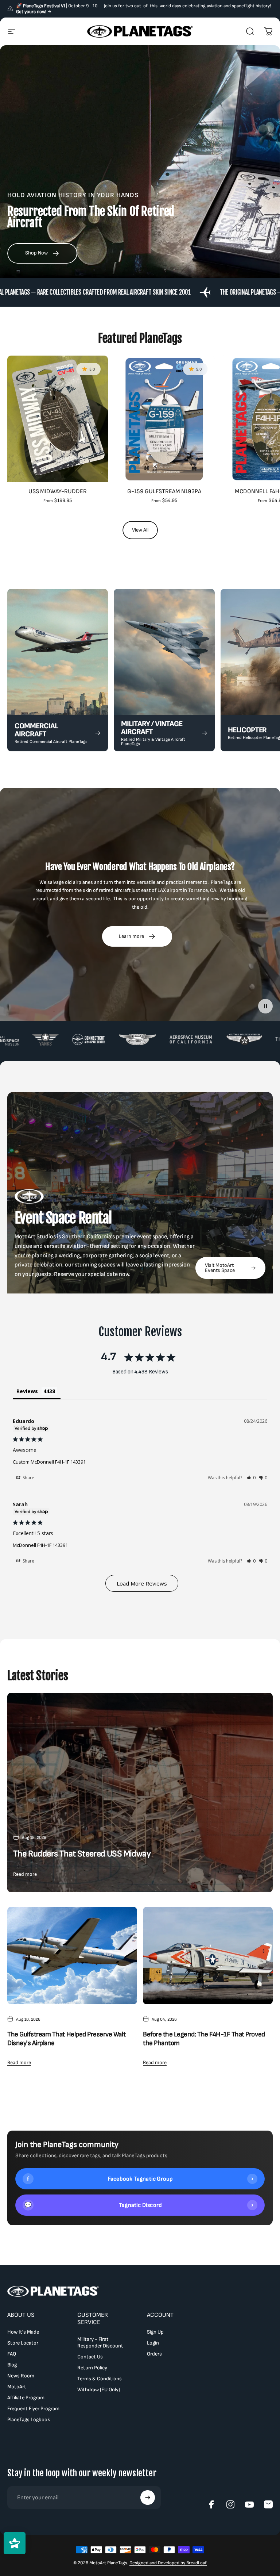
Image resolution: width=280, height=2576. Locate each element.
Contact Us (90, 2357)
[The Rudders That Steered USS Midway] (140, 1793)
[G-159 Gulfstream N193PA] (164, 419)
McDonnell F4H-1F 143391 (40, 1545)
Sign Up (155, 2332)
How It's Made (23, 2332)
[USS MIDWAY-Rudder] (58, 419)
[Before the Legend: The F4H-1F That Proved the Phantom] (208, 1956)
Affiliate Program (26, 2398)
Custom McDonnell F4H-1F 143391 (49, 1462)
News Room (21, 2376)
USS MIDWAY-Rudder (58, 491)
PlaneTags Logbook (29, 2420)
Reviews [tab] (27, 1391)
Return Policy (92, 2368)
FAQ (12, 2354)
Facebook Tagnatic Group (140, 2179)
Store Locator (23, 2343)
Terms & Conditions (100, 2379)
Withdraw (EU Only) (99, 2390)
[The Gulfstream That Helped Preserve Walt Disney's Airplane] (72, 1956)
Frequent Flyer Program (33, 2409)
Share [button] (28, 1478)
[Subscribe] (148, 2498)
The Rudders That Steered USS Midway (82, 1854)
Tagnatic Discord (139, 2205)
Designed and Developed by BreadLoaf (168, 2563)
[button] (251, 1478)
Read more (25, 1874)
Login (153, 2343)
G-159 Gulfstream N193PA (164, 491)
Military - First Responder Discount (100, 2343)
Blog (12, 2365)
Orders (154, 2354)
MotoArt (17, 2387)
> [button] (142, 1583)
